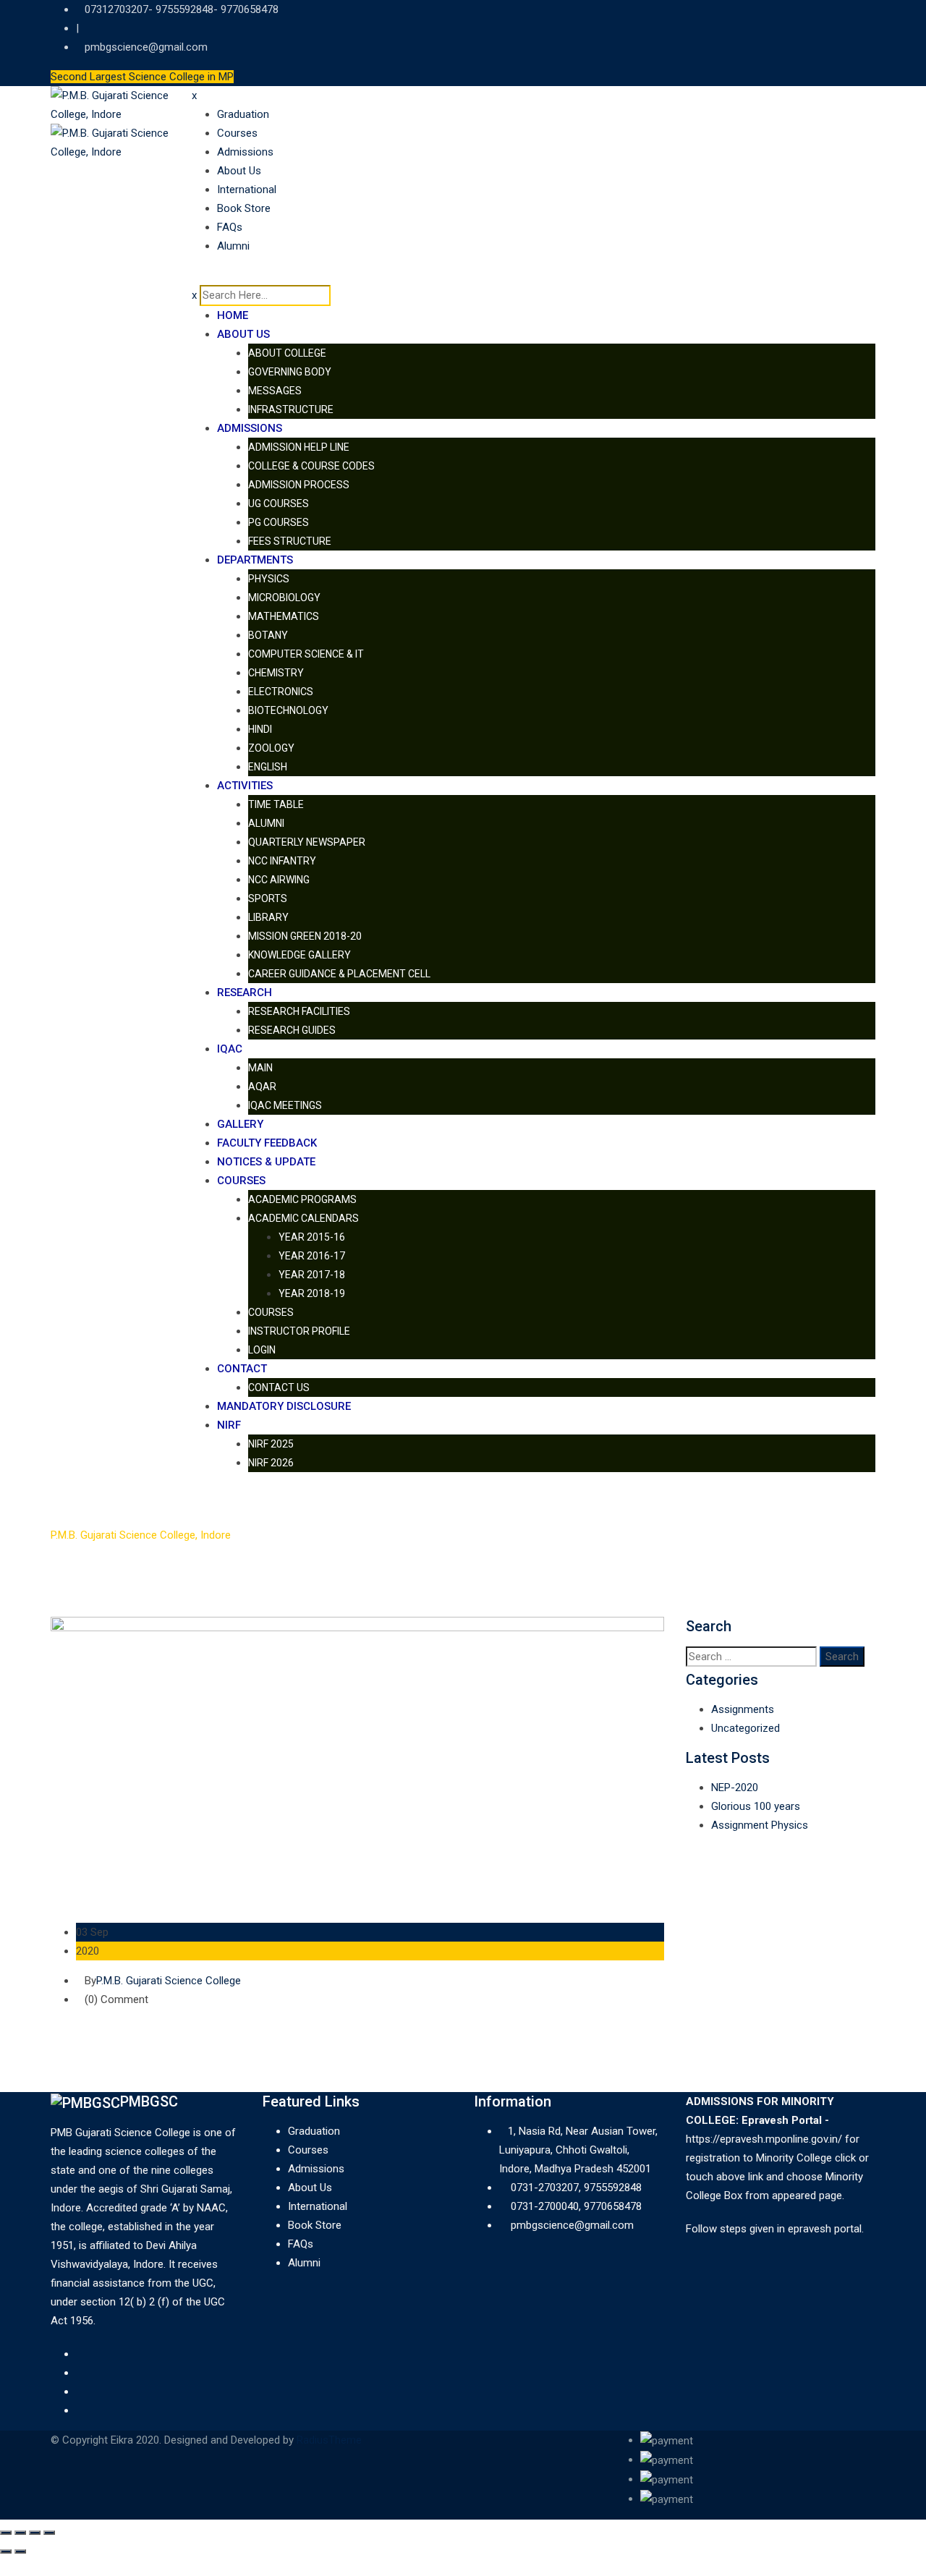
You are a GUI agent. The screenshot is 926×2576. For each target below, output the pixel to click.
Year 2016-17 (312, 1256)
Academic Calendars (303, 1218)
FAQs (230, 227)
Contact (242, 1369)
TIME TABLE (276, 804)
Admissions (245, 152)
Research (245, 992)
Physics (269, 579)
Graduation (243, 114)
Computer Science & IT (306, 654)
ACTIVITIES (245, 786)
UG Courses (279, 503)
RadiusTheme (329, 2440)
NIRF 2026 (271, 1463)
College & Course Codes (311, 466)
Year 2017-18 (312, 1275)
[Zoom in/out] (49, 2533)
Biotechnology (288, 710)
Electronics (281, 692)
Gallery (240, 1124)
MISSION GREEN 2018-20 (305, 936)
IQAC (230, 1049)
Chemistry (276, 673)
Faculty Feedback (267, 1143)
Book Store (244, 208)
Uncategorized (746, 1728)
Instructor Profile (299, 1331)
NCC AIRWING (279, 880)
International (247, 190)
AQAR (262, 1087)
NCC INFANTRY (282, 861)
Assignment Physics (760, 1825)
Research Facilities (299, 1011)
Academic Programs (302, 1199)
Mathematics (284, 616)
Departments (255, 560)
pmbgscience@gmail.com (146, 47)
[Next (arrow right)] (20, 2551)
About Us (239, 171)
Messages (275, 391)
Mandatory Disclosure (284, 1406)
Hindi (260, 729)
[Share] (20, 2533)
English (268, 767)
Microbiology (284, 598)
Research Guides (292, 1030)
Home (233, 315)
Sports (268, 898)
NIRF (229, 1425)
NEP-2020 (735, 1788)
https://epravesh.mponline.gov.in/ (764, 2139)
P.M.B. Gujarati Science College (169, 1981)
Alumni (233, 246)
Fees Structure (290, 541)
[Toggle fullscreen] (35, 2533)
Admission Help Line (299, 447)
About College (287, 353)
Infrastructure (291, 409)
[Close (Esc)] (6, 2533)
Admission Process (299, 485)
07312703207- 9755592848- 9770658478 (182, 9)
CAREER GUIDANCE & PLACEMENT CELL (339, 974)
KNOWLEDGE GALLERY (300, 955)
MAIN (260, 1068)
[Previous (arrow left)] (6, 2551)
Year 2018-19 (312, 1293)
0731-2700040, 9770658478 (576, 2206)
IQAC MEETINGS (285, 1105)
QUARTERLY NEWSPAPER (307, 842)
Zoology (271, 748)
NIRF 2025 (271, 1444)
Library (268, 917)
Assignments (743, 1709)
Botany (268, 635)
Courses (237, 133)
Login (262, 1350)
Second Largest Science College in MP (142, 77)
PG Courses (279, 522)
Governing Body (290, 372)
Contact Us (279, 1387)
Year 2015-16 (312, 1237)
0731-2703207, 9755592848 (576, 2188)
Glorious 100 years (756, 1806)
